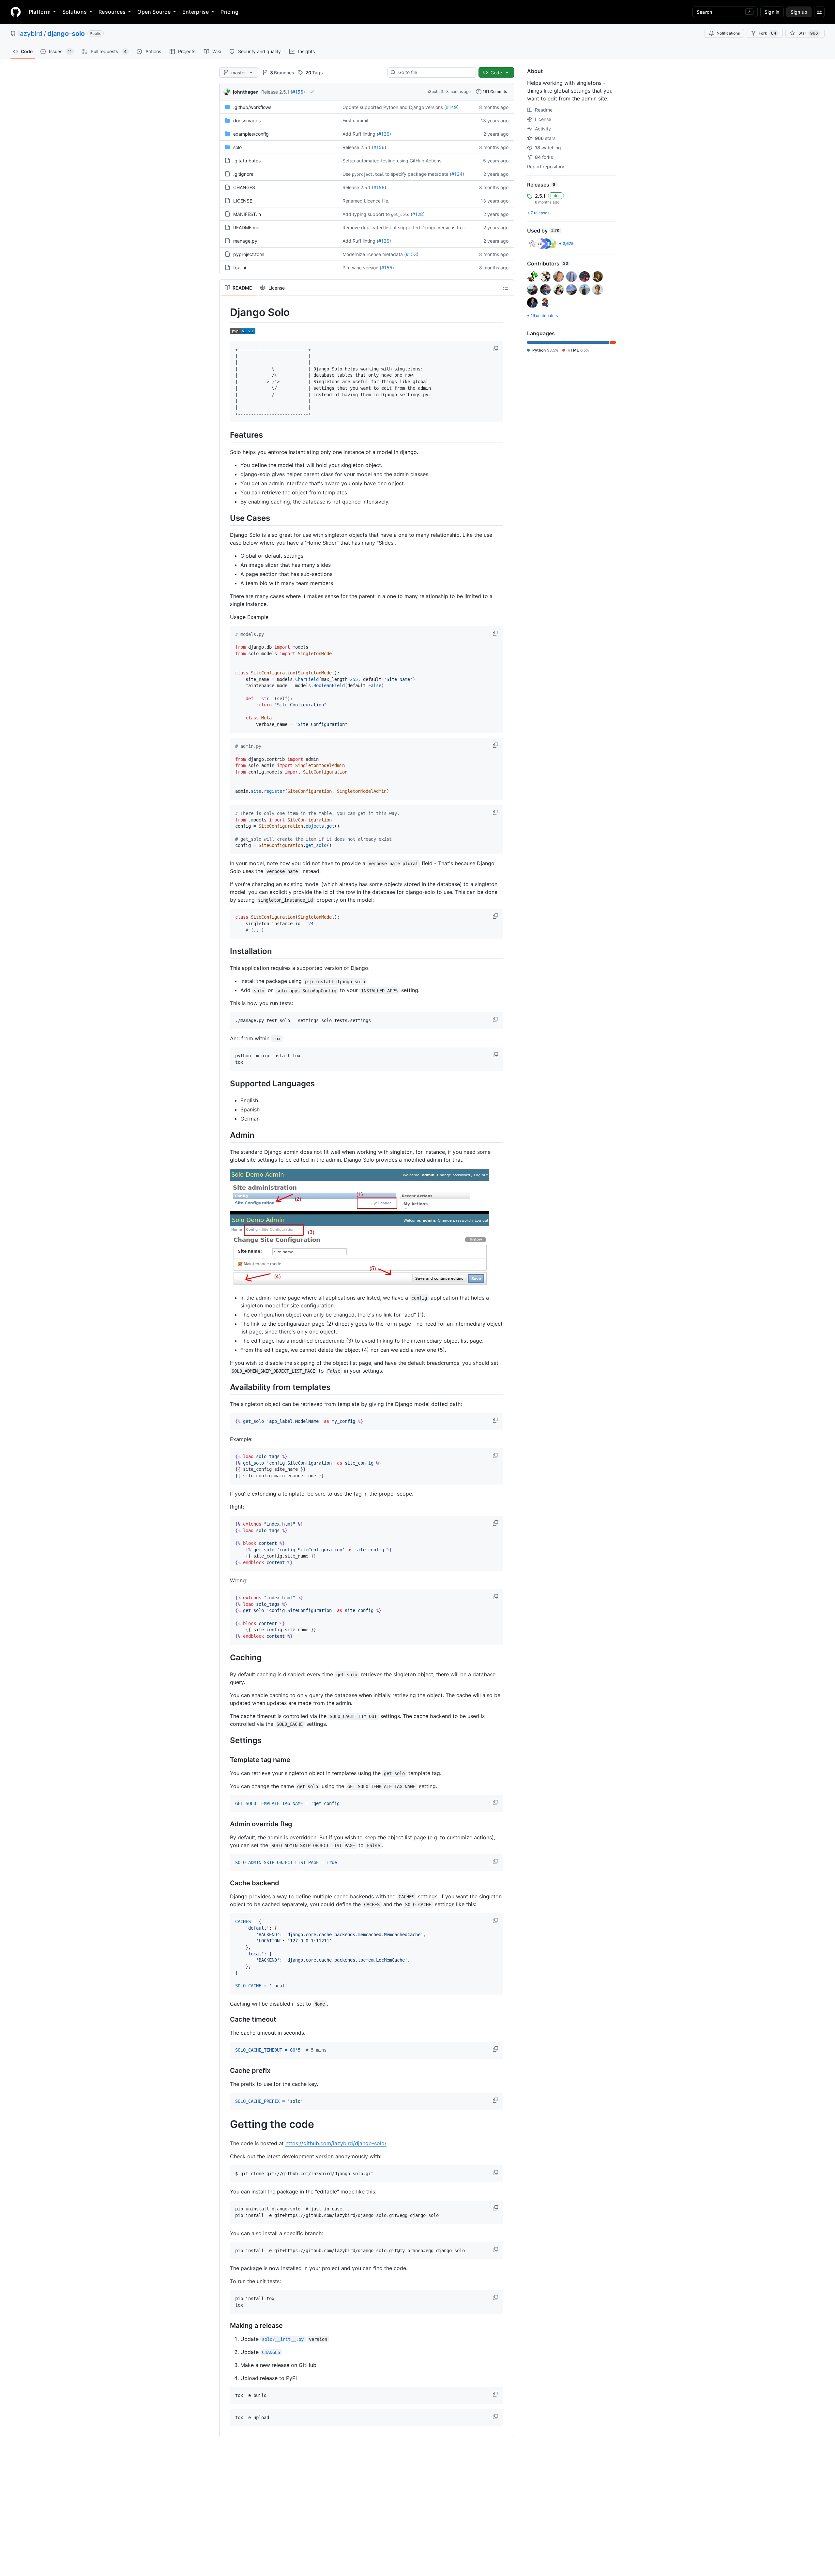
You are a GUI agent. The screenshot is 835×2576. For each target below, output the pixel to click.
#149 (451, 107)
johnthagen (246, 92)
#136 (384, 134)
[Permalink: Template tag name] (225, 1760)
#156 (298, 92)
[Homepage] (16, 12)
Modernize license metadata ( (374, 254)
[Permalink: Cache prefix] (225, 2071)
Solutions (75, 12)
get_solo (400, 215)
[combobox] (434, 72)
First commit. (356, 121)
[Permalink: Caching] (225, 1657)
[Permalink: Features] (225, 435)
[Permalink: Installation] (225, 951)
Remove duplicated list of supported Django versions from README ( (416, 227)
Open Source (154, 12)
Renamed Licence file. (366, 201)
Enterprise (196, 12)
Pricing (229, 12)
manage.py (245, 241)
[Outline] (506, 288)
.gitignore (243, 174)
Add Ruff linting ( (360, 134)
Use (347, 174)
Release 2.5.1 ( (277, 92)
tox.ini (240, 268)
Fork (767, 33)
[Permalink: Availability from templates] (225, 1387)
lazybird (30, 34)
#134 (457, 174)
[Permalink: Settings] (225, 1740)
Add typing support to (366, 214)
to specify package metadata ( (418, 174)
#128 (418, 214)
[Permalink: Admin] (225, 1135)
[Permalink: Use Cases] (225, 518)
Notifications (728, 33)
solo (237, 147)
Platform (40, 12)
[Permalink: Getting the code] (225, 2124)
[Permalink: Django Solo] (225, 312)
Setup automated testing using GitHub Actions (392, 161)
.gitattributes (247, 161)
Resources (112, 12)
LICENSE (243, 201)
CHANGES (244, 187)
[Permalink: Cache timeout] (225, 2019)
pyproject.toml (368, 174)
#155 (387, 268)
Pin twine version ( (362, 268)
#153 (411, 254)
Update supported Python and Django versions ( (394, 107)
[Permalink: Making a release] (225, 2326)
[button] (496, 349)
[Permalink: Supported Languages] (225, 1083)
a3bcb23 (435, 91)
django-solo (66, 34)
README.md (246, 227)
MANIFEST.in (247, 214)
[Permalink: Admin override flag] (225, 1824)
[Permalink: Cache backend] (225, 1883)
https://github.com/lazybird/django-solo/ (336, 2143)
